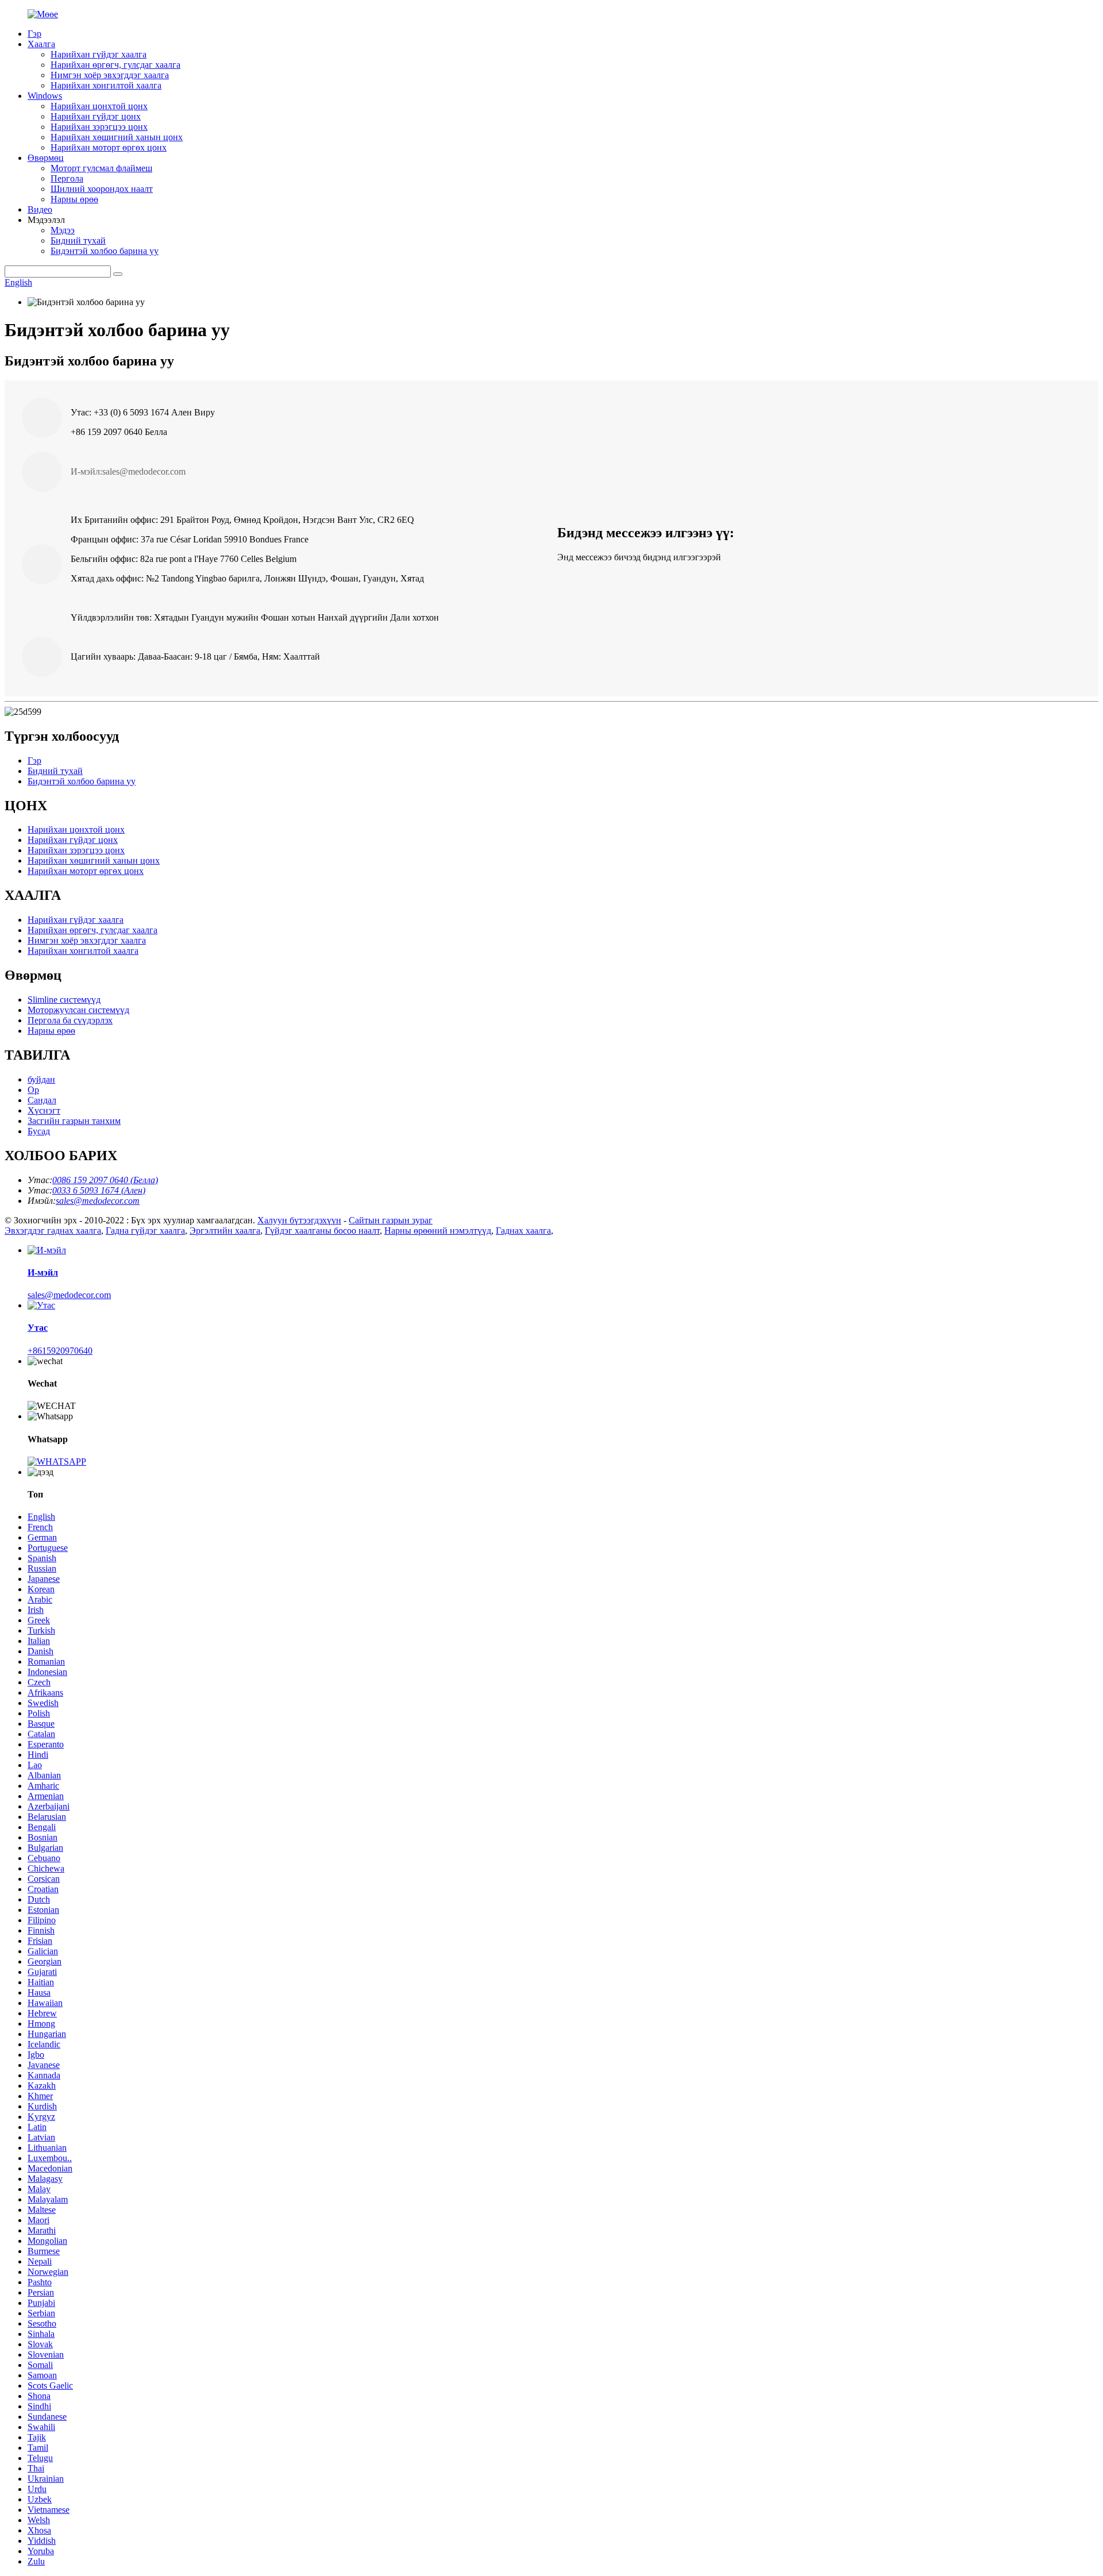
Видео (40, 209)
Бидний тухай (78, 240)
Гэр (34, 34)
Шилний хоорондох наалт (102, 189)
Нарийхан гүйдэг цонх (96, 116)
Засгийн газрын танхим (74, 1121)
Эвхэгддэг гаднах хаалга (53, 1231)
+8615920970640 (60, 1351)
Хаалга (41, 44)
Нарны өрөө (74, 199)
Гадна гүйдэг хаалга (145, 1231)
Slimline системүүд (64, 1000)
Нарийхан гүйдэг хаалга (99, 54)
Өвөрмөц (46, 158)
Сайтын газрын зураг (391, 1220)
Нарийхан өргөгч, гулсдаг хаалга (115, 65)
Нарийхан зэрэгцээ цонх (99, 127)
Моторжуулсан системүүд (78, 1010)
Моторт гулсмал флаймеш (101, 168)
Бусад (39, 1131)
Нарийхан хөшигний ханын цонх (117, 137)
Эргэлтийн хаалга (225, 1231)
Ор (33, 1090)
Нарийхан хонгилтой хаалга (106, 85)
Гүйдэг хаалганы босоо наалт (322, 1231)
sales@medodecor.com (69, 1295)
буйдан (41, 1079)
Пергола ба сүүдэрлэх (70, 1020)
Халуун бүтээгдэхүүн (299, 1220)
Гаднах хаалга (523, 1231)
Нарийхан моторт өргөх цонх (109, 147)
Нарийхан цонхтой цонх (99, 106)
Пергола (67, 178)
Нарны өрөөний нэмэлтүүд (438, 1231)
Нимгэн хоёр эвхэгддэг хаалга (110, 75)
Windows (45, 96)
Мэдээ (63, 230)
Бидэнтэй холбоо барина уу (105, 251)
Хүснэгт (44, 1110)
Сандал (42, 1100)
